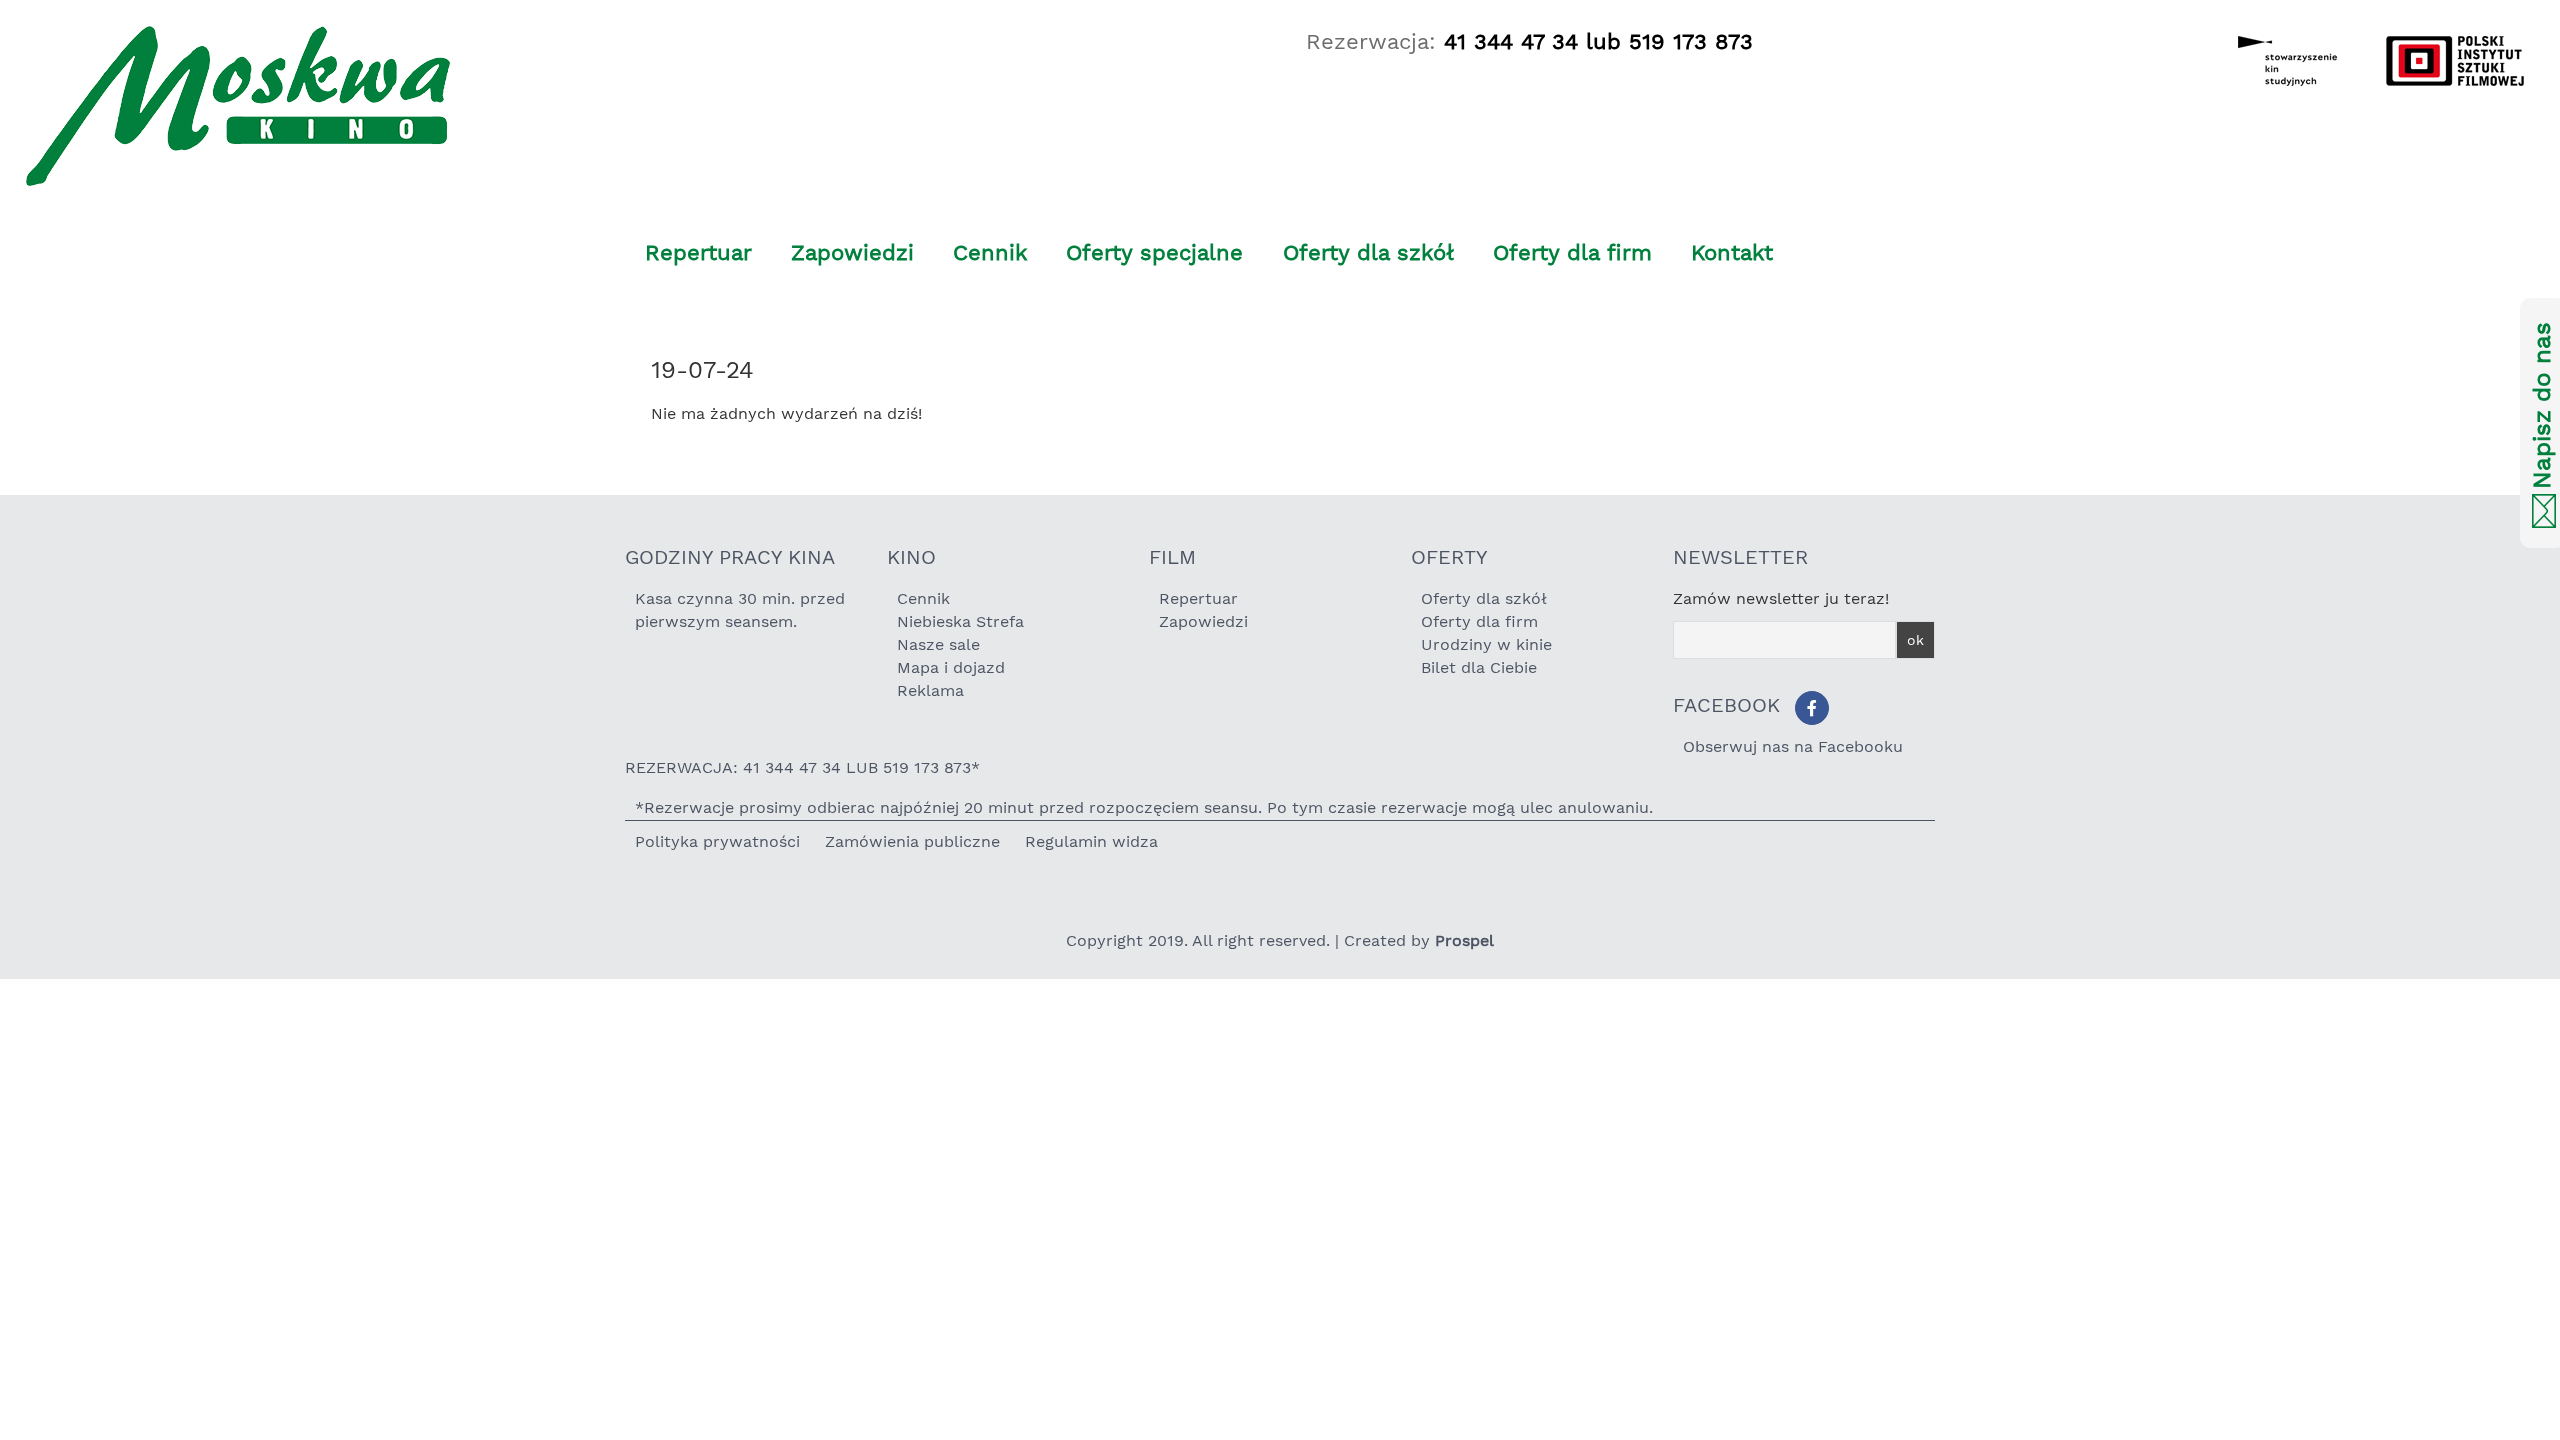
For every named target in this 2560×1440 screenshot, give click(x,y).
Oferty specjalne (1154, 252)
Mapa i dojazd (951, 667)
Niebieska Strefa (960, 621)
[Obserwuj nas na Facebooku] (1812, 708)
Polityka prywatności (717, 841)
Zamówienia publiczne (912, 841)
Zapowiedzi (852, 252)
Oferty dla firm (1572, 252)
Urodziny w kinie (1486, 644)
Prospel (1464, 940)
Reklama (930, 690)
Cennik (990, 252)
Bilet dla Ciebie (1479, 667)
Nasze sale (938, 644)
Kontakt (1732, 252)
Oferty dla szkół (1368, 252)
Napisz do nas (2542, 406)
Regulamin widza (1091, 841)
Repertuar (698, 252)
